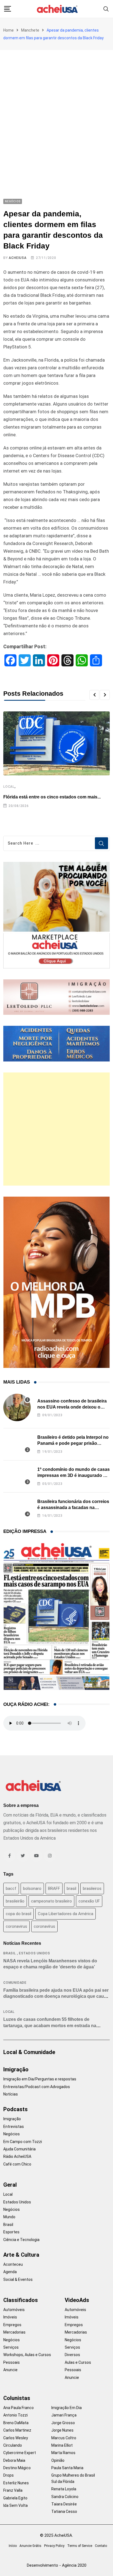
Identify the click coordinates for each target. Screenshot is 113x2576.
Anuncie (10, 2370)
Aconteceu (13, 2264)
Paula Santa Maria (67, 2468)
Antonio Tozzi (15, 2415)
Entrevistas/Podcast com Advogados (37, 2087)
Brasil (10, 1953)
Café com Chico (17, 2164)
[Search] (106, 9)
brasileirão (15, 1901)
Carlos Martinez (17, 2430)
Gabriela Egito (15, 2498)
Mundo (9, 2217)
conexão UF (89, 1901)
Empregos (12, 2325)
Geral (10, 2185)
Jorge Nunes (62, 2430)
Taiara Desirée (64, 2504)
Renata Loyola (64, 2489)
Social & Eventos (18, 2279)
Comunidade (15, 1983)
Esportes (11, 2232)
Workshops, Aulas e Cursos (27, 2355)
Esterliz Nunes (16, 2483)
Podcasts (15, 2109)
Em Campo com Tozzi (23, 2142)
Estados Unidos (35, 1953)
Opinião (58, 2460)
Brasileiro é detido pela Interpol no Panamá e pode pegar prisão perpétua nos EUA (73, 1443)
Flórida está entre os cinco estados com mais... (52, 797)
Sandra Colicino (65, 2497)
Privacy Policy (54, 2546)
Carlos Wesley (16, 2438)
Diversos (72, 2355)
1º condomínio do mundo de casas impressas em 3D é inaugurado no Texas (74, 1476)
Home (9, 30)
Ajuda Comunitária (19, 2149)
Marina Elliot (62, 2445)
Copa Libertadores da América (66, 1914)
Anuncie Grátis (30, 2546)
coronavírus (44, 1926)
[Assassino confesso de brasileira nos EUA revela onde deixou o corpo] (17, 1407)
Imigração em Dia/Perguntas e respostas (40, 2079)
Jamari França (64, 2415)
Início (13, 2546)
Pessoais (12, 2362)
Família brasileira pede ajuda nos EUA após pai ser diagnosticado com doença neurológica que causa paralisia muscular (56, 1996)
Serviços (11, 2347)
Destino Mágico (17, 2468)
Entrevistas (14, 2127)
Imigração (16, 2069)
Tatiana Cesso (64, 2511)
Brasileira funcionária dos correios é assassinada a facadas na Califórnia (73, 1508)
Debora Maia (14, 2460)
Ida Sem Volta (15, 2505)
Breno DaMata (16, 2423)
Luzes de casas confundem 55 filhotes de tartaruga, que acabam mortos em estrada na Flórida (50, 2025)
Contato (101, 2546)
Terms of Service (80, 2546)
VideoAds (77, 2300)
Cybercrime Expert (20, 2453)
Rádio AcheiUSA (17, 2156)
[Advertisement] (56, 109)
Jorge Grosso (63, 2423)
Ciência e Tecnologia (21, 2240)
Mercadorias (14, 2332)
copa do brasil (19, 1914)
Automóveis (14, 2310)
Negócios (12, 2134)
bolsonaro (32, 1888)
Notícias (11, 2094)
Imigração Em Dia (67, 2408)
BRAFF (54, 1888)
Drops (9, 2475)
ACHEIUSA (18, 258)
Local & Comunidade (29, 2052)
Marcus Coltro (64, 2438)
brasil (71, 1888)
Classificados (21, 2300)
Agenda (10, 2272)
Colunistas (17, 2398)
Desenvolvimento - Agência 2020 (57, 2565)
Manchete (30, 30)
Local (9, 787)
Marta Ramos (63, 2453)
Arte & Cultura (21, 2255)
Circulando (13, 2445)
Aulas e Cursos (78, 2362)
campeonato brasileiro (51, 1901)
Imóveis (10, 2317)
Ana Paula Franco (19, 2408)
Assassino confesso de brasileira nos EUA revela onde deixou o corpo (72, 1407)
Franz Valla (13, 2490)
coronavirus (16, 1926)
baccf (11, 1888)
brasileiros (92, 1888)
